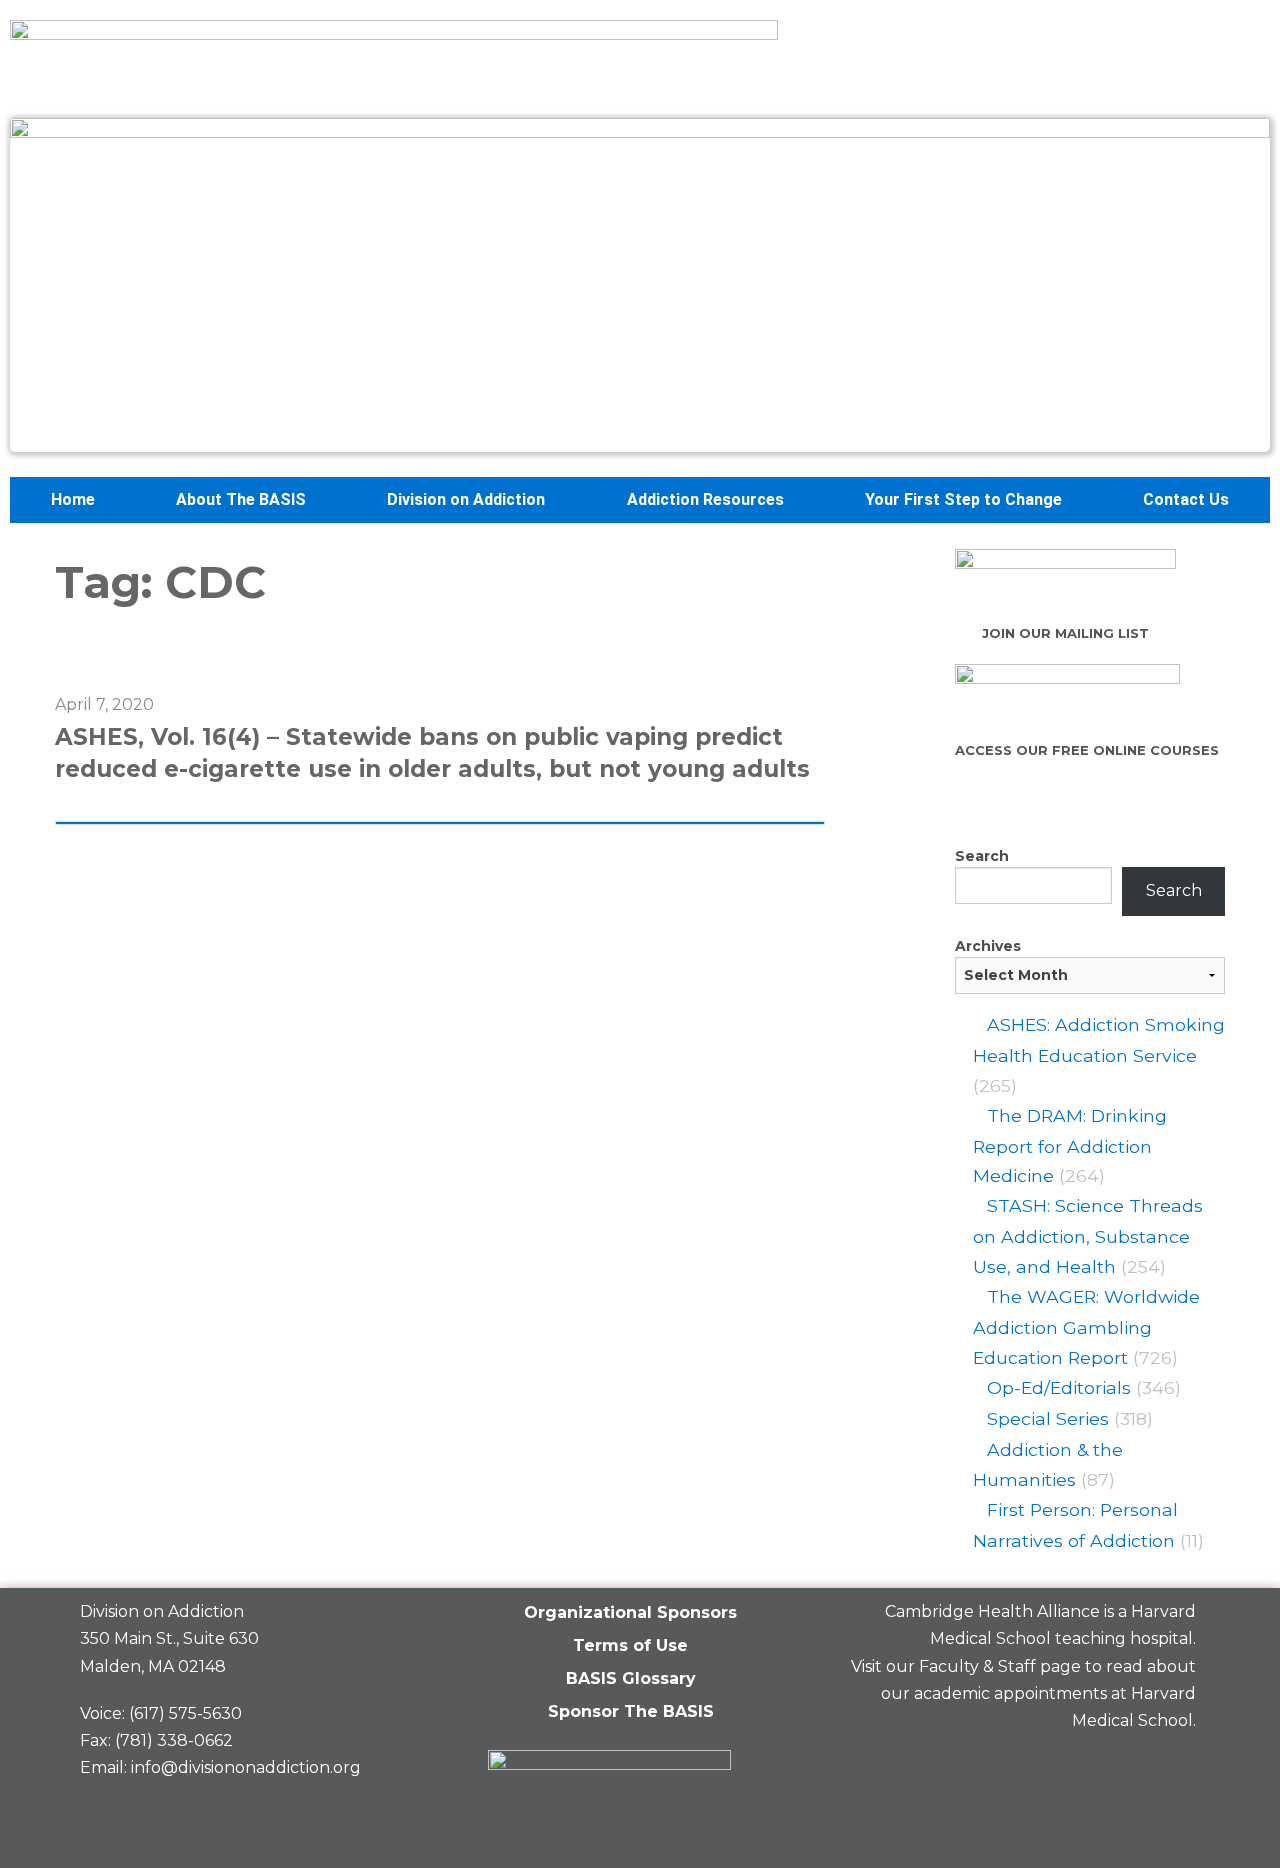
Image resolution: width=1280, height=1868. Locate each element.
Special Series (1048, 1418)
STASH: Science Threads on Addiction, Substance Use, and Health (1088, 1236)
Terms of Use (630, 1645)
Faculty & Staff (977, 1666)
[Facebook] (1033, 1768)
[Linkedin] (1102, 1768)
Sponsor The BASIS (631, 1711)
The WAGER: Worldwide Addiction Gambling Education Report (1086, 1327)
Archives (988, 946)
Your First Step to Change (963, 499)
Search (982, 856)
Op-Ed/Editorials (1059, 1387)
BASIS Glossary (631, 1678)
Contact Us (1186, 499)
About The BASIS (241, 499)
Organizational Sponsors (630, 1612)
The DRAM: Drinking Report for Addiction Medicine (1070, 1146)
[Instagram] (1171, 1768)
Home (73, 499)
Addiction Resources (705, 499)
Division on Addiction (466, 499)
